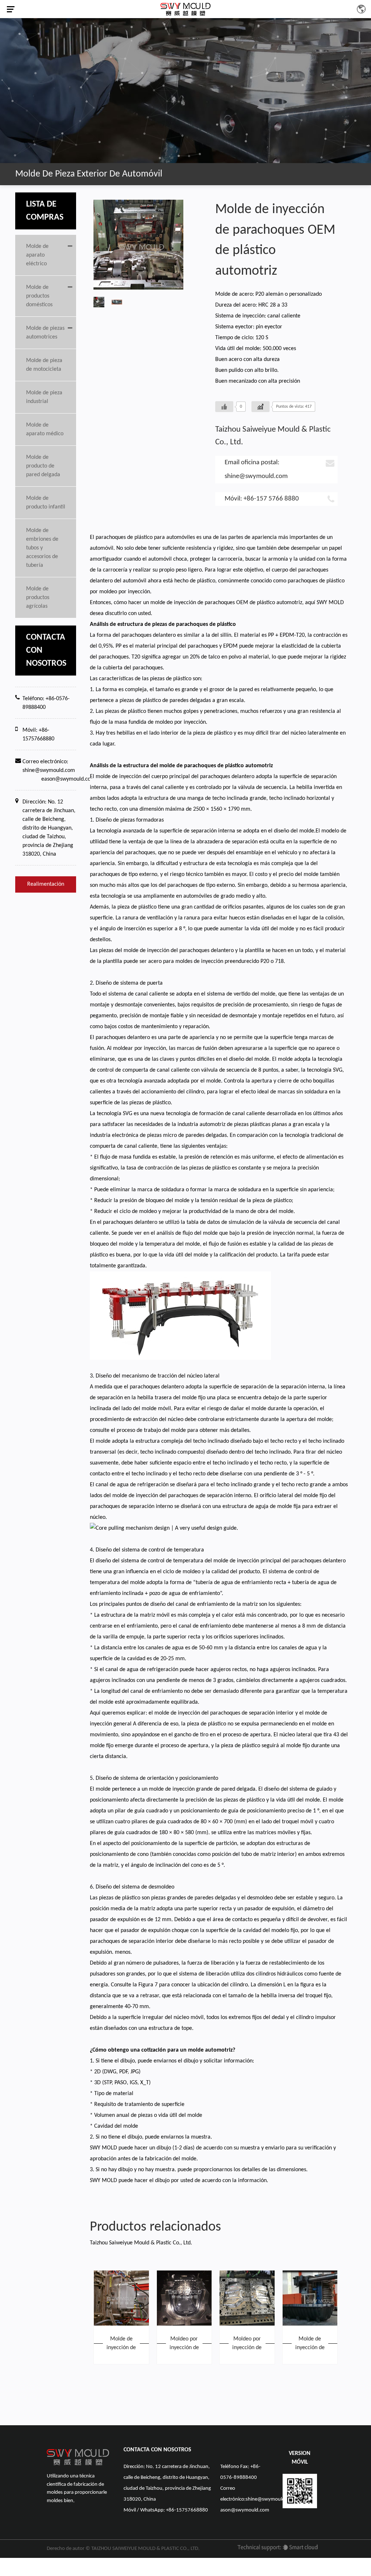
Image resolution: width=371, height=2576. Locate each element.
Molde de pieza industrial (44, 397)
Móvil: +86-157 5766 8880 (262, 499)
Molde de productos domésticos (39, 296)
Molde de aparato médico (45, 429)
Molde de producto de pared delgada (43, 466)
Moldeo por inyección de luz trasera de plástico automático (247, 2344)
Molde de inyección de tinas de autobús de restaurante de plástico (121, 2344)
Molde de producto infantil (46, 503)
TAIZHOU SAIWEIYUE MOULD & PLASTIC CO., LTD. (145, 2549)
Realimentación (46, 884)
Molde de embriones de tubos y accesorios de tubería (42, 548)
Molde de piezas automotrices (45, 333)
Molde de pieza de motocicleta (44, 365)
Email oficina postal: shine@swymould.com (256, 470)
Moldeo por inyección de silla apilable (184, 2344)
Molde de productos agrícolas (38, 598)
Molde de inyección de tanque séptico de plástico (310, 2344)
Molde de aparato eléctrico (37, 255)
